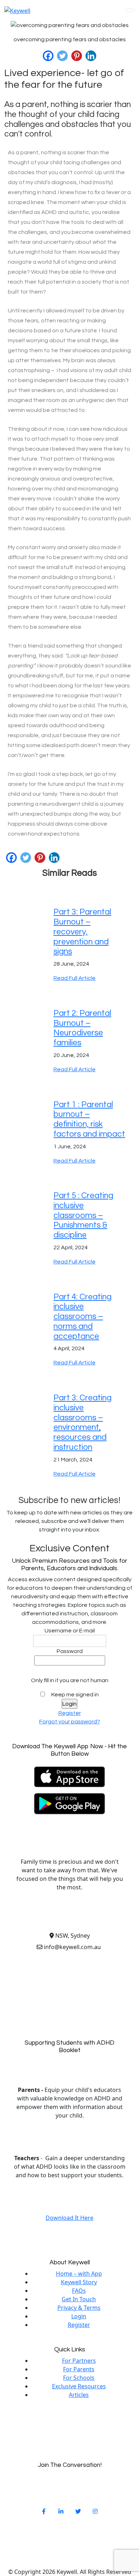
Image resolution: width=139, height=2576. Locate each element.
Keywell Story (79, 2282)
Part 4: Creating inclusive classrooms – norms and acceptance (83, 1317)
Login (79, 2316)
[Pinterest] (77, 56)
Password (70, 1651)
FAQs (79, 2291)
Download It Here (69, 2218)
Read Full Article (74, 978)
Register (70, 1713)
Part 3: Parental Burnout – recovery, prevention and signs (82, 932)
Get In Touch (79, 2299)
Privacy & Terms (79, 2308)
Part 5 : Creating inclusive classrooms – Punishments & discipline (83, 1215)
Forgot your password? (70, 1722)
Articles (79, 2395)
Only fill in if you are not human (70, 1680)
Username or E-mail (70, 1631)
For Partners (79, 2361)
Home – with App (79, 2274)
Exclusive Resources (79, 2386)
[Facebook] (48, 56)
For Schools (79, 2378)
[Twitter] (62, 56)
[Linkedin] (91, 56)
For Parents (79, 2369)
